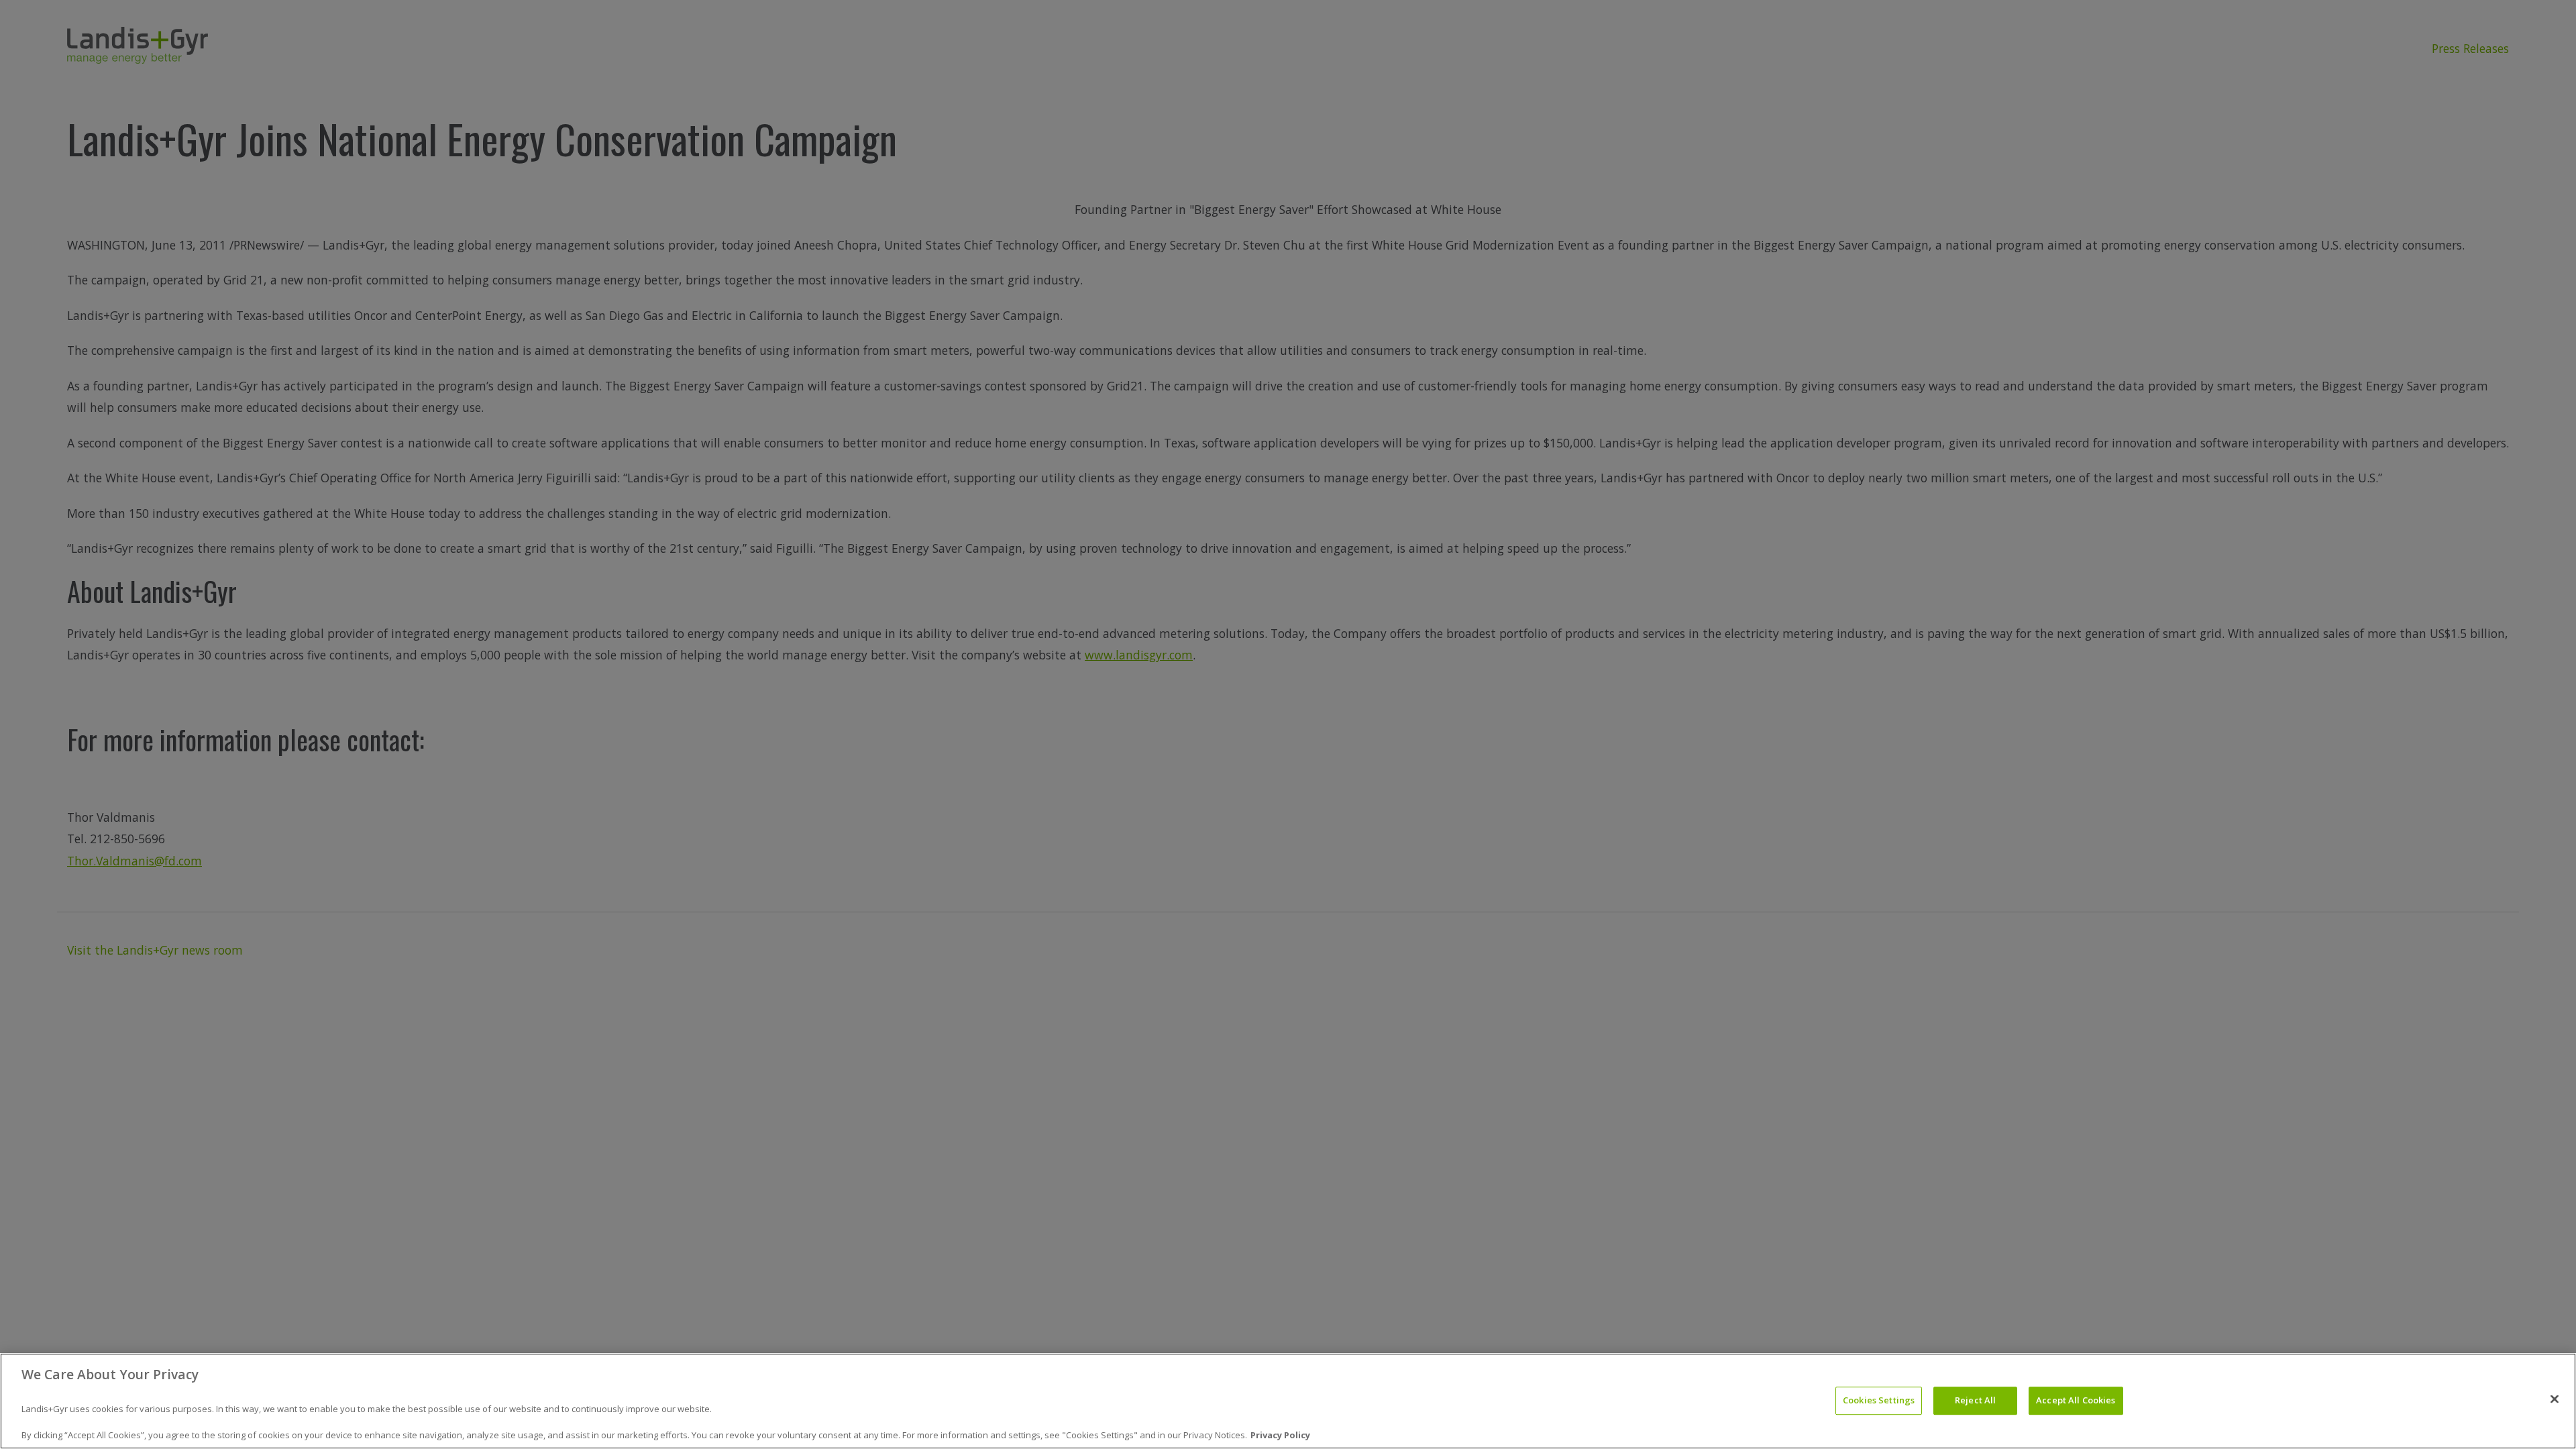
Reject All (1975, 1401)
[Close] (2555, 1399)
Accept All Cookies (2076, 1401)
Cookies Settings (1879, 1401)
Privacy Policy (1280, 1435)
